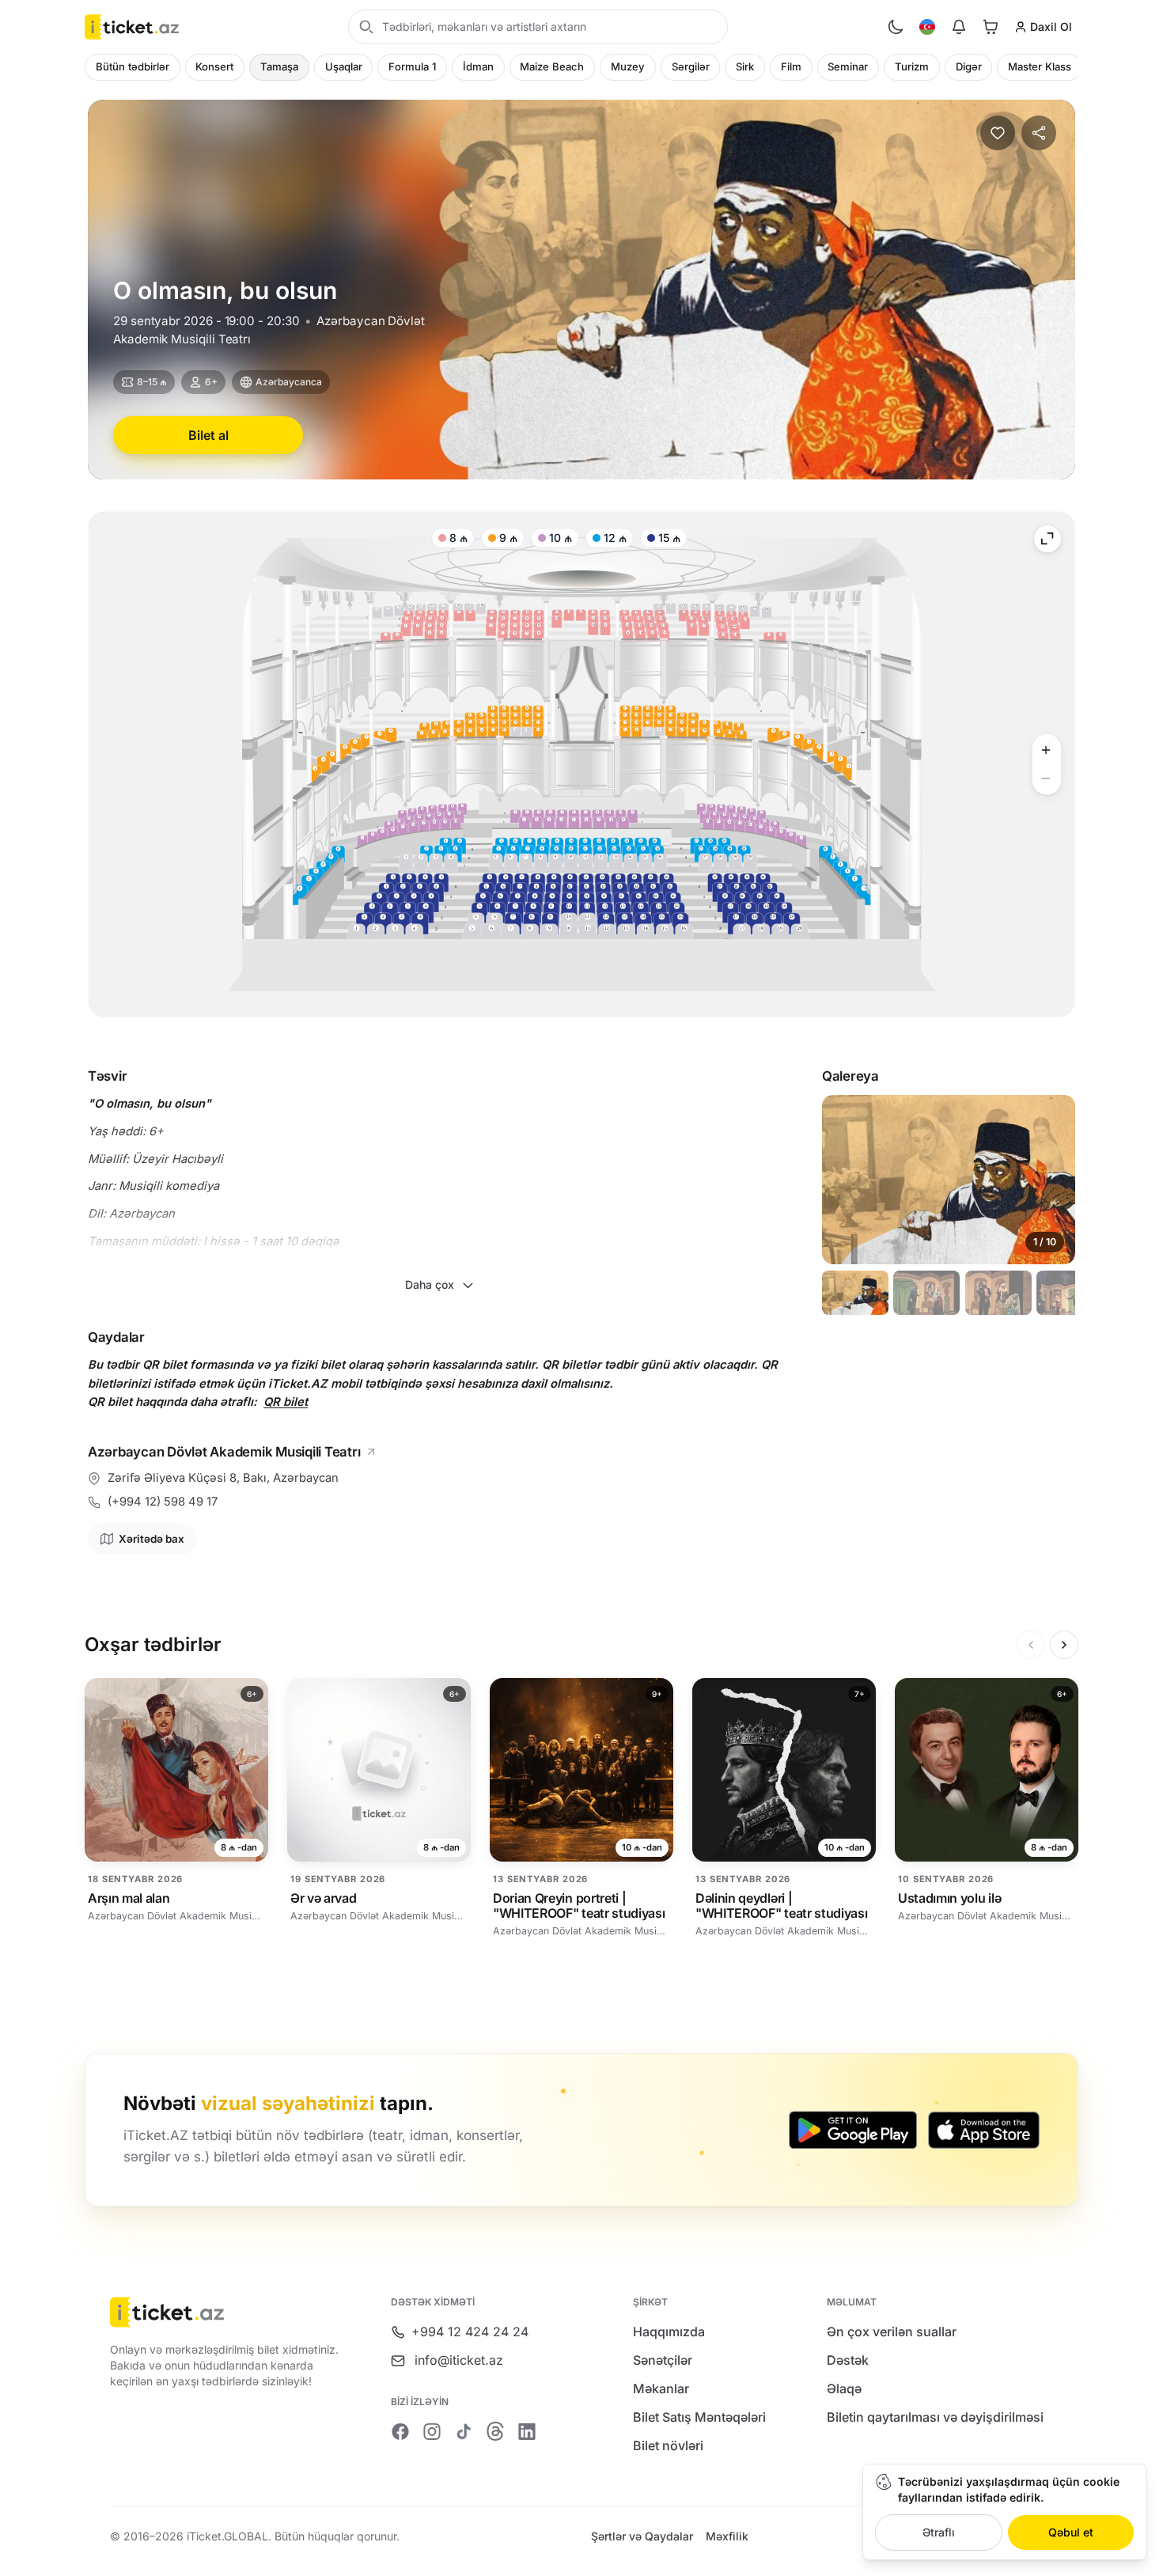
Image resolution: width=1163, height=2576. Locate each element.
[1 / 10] (855, 1293)
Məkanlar (661, 2388)
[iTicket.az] (228, 2312)
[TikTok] (464, 2431)
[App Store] (984, 2130)
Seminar (848, 66)
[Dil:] (927, 27)
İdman (478, 66)
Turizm (912, 66)
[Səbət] (991, 27)
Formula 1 (412, 66)
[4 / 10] (1070, 1293)
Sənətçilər (663, 2360)
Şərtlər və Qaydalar (642, 2536)
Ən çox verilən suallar (892, 2332)
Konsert (214, 66)
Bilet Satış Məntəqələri (699, 2417)
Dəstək (848, 2360)
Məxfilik (727, 2536)
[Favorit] (998, 133)
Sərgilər (691, 66)
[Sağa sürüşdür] (1064, 1645)
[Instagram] (432, 2431)
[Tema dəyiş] (896, 27)
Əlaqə (844, 2388)
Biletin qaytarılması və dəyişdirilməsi (935, 2417)
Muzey (628, 66)
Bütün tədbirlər (133, 66)
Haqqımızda (669, 2332)
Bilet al (208, 435)
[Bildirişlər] (959, 27)
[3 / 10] (998, 1293)
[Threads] (495, 2431)
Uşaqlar (344, 66)
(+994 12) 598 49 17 (163, 1502)
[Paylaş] (1039, 133)
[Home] (132, 27)
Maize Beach (552, 66)
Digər (969, 66)
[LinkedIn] (527, 2431)
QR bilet (286, 1402)
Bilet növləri (668, 2445)
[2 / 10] (926, 1293)
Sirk (745, 66)
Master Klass (1040, 66)
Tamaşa (279, 66)
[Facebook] (400, 2431)
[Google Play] (853, 2130)
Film (791, 66)
